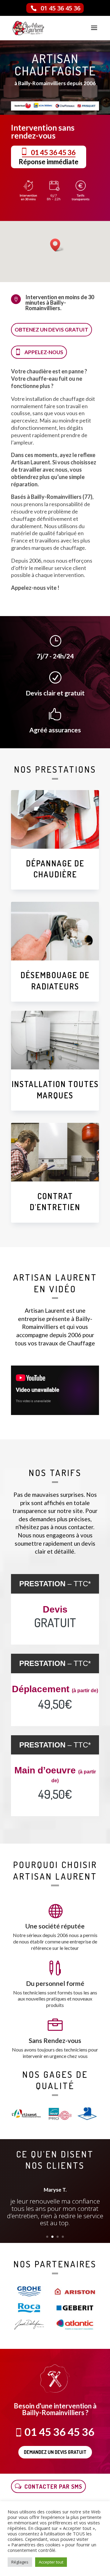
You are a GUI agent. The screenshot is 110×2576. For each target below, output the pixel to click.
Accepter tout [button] (51, 2562)
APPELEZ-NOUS (44, 352)
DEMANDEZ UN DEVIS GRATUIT (55, 2452)
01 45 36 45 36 (61, 8)
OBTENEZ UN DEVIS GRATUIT (51, 330)
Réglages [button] (20, 2562)
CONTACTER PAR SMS (53, 2486)
